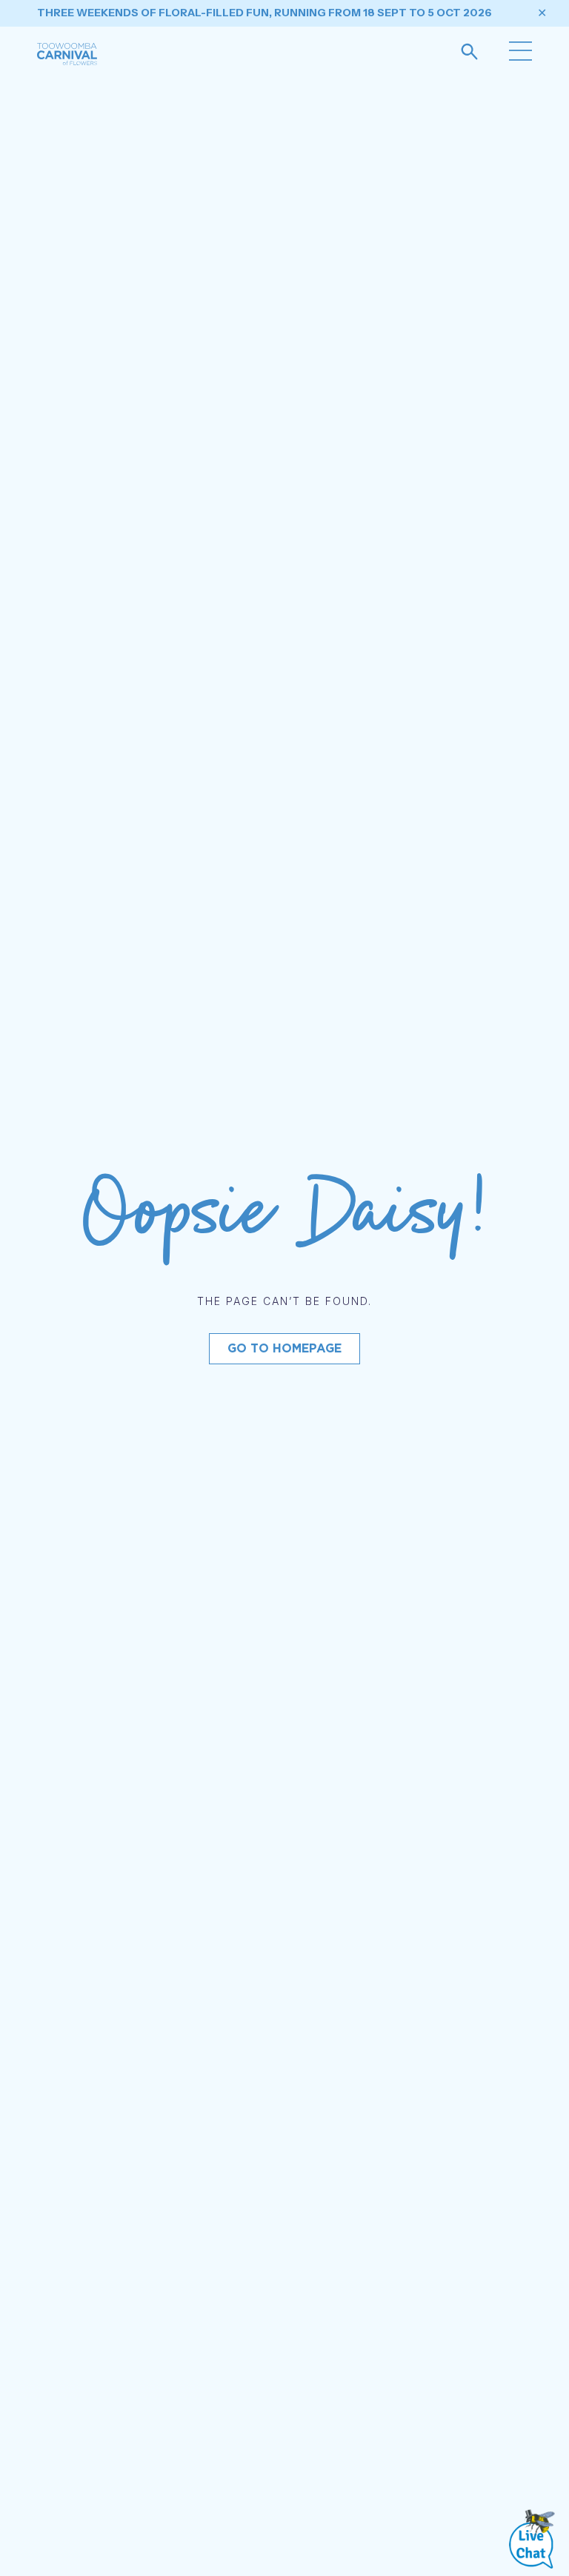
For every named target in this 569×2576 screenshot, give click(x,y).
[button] (520, 53)
